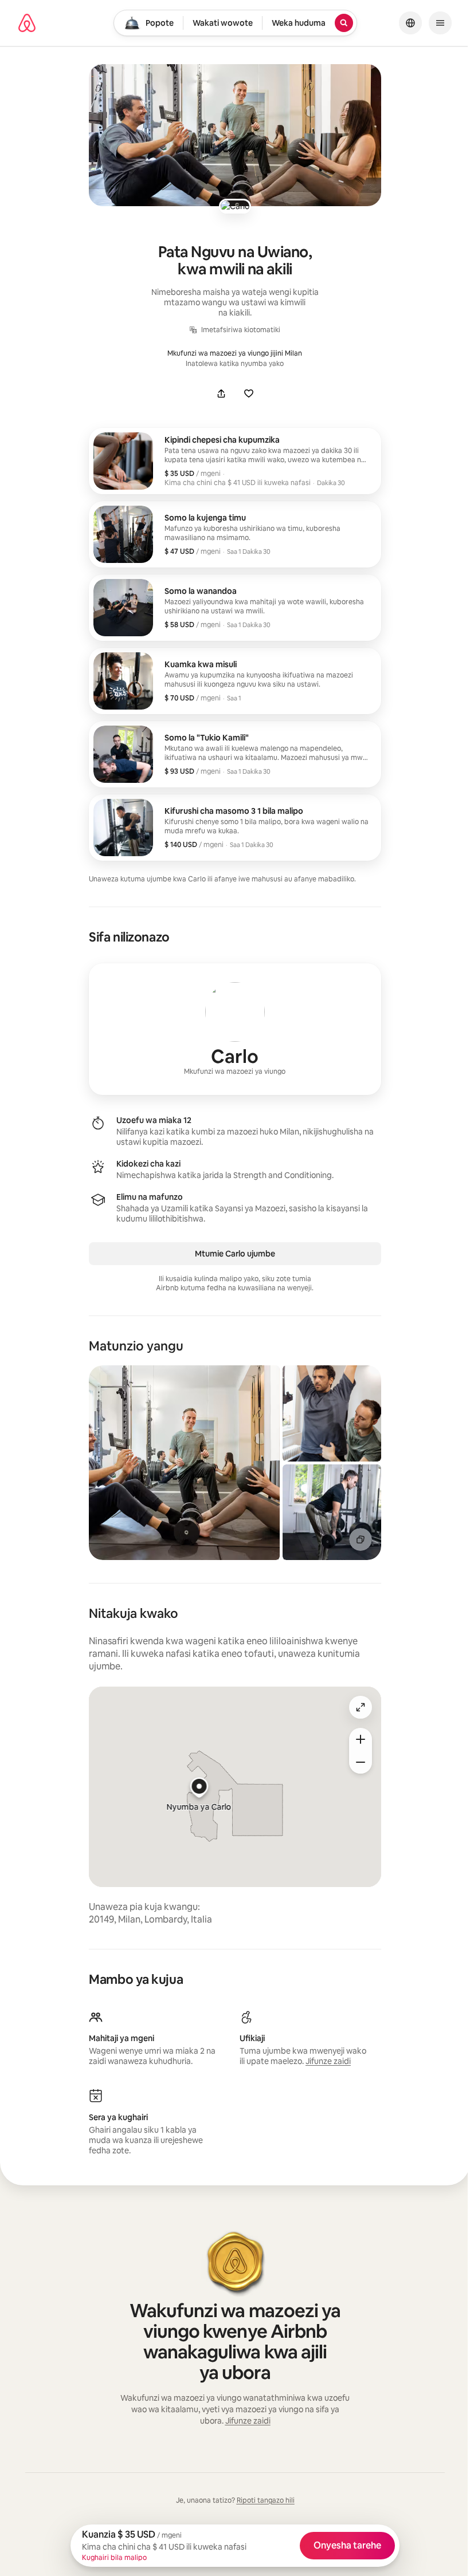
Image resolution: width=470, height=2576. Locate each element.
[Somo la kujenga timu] (235, 534)
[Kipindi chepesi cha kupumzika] (235, 461)
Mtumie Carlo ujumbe (235, 1254)
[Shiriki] (221, 393)
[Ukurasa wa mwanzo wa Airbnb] (27, 23)
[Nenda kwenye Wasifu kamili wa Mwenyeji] (235, 1029)
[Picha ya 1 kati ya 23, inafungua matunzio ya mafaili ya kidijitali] (184, 1463)
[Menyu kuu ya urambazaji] (440, 23)
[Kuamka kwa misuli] (235, 681)
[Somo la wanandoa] (235, 608)
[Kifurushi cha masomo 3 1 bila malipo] (235, 828)
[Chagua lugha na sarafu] (410, 23)
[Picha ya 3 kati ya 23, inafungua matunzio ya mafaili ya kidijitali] (332, 1512)
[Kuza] (361, 1739)
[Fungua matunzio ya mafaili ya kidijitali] (235, 135)
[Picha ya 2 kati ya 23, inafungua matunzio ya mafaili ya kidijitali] (332, 1413)
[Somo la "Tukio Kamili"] (235, 754)
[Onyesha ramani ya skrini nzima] (361, 1707)
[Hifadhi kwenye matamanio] (249, 393)
